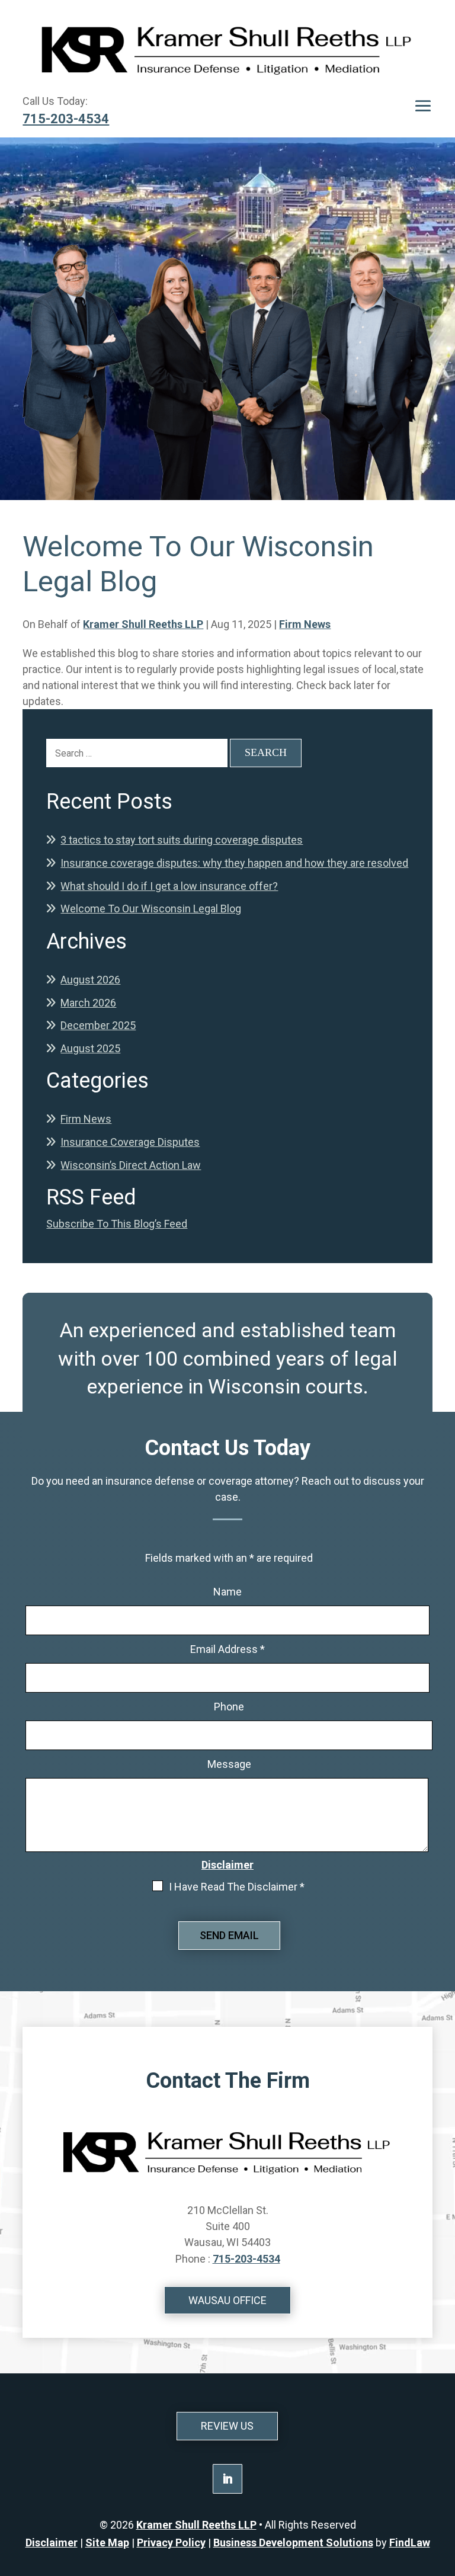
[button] (423, 106)
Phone (229, 1707)
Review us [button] (227, 2426)
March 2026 (88, 1003)
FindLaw (410, 2543)
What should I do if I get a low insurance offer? (169, 886)
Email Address (227, 1649)
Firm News (305, 624)
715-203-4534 (66, 119)
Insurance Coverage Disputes (130, 1142)
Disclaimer (227, 1865)
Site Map (107, 2543)
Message (229, 1764)
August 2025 (90, 1048)
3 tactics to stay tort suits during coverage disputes (182, 840)
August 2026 (90, 980)
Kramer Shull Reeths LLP (143, 624)
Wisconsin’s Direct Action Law (131, 1165)
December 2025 (98, 1025)
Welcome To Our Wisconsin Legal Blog (151, 909)
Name (227, 1592)
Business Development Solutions (293, 2543)
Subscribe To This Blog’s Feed (117, 1224)
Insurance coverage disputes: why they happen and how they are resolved (234, 863)
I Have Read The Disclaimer (237, 1887)
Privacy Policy (171, 2543)
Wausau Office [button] (227, 2300)
